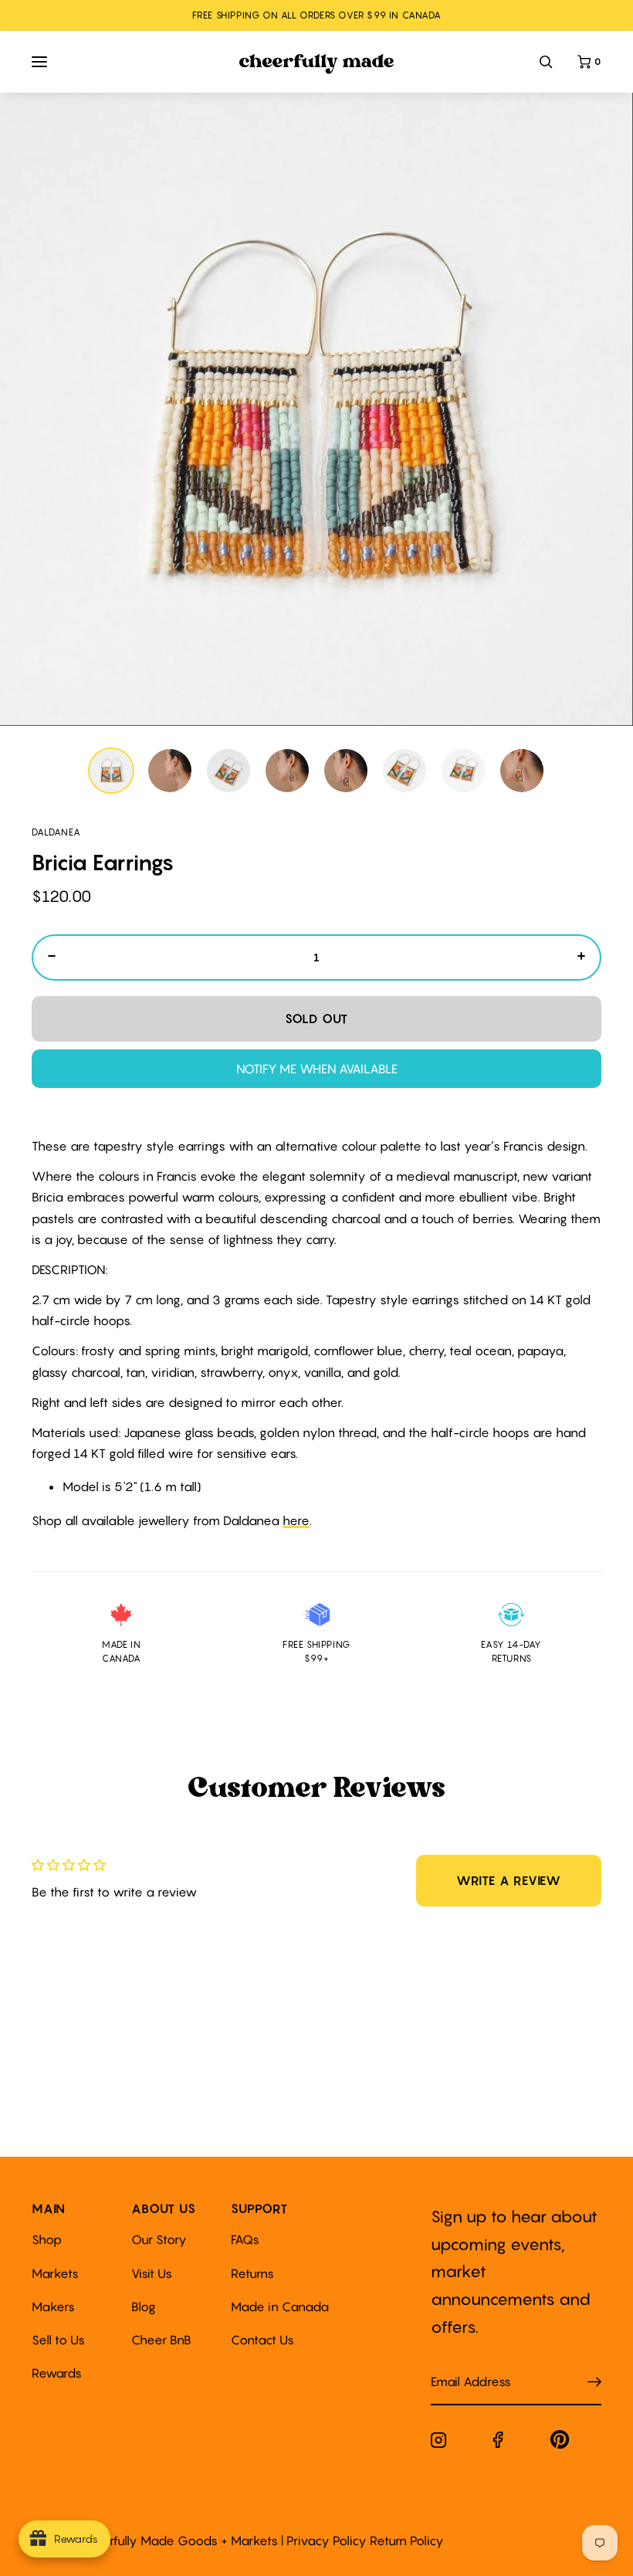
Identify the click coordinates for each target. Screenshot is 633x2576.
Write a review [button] (509, 1880)
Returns (252, 2273)
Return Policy (407, 2540)
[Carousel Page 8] (522, 771)
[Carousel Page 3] (228, 771)
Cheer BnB (161, 2340)
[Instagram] (438, 2443)
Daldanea (56, 832)
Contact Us (262, 2340)
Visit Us (152, 2273)
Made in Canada (280, 2307)
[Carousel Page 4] (287, 771)
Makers (53, 2307)
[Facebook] (498, 2443)
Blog (144, 2307)
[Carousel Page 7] (463, 771)
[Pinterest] (560, 2443)
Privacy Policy (327, 2540)
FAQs (245, 2239)
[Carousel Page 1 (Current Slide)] (111, 771)
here (296, 1520)
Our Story (159, 2239)
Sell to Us (58, 2340)
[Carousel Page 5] (346, 771)
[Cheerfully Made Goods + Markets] (317, 64)
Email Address (462, 2366)
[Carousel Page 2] (170, 771)
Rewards (57, 2373)
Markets (55, 2273)
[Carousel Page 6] (405, 771)
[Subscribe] (594, 2383)
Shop (47, 2239)
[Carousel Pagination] (316, 771)
